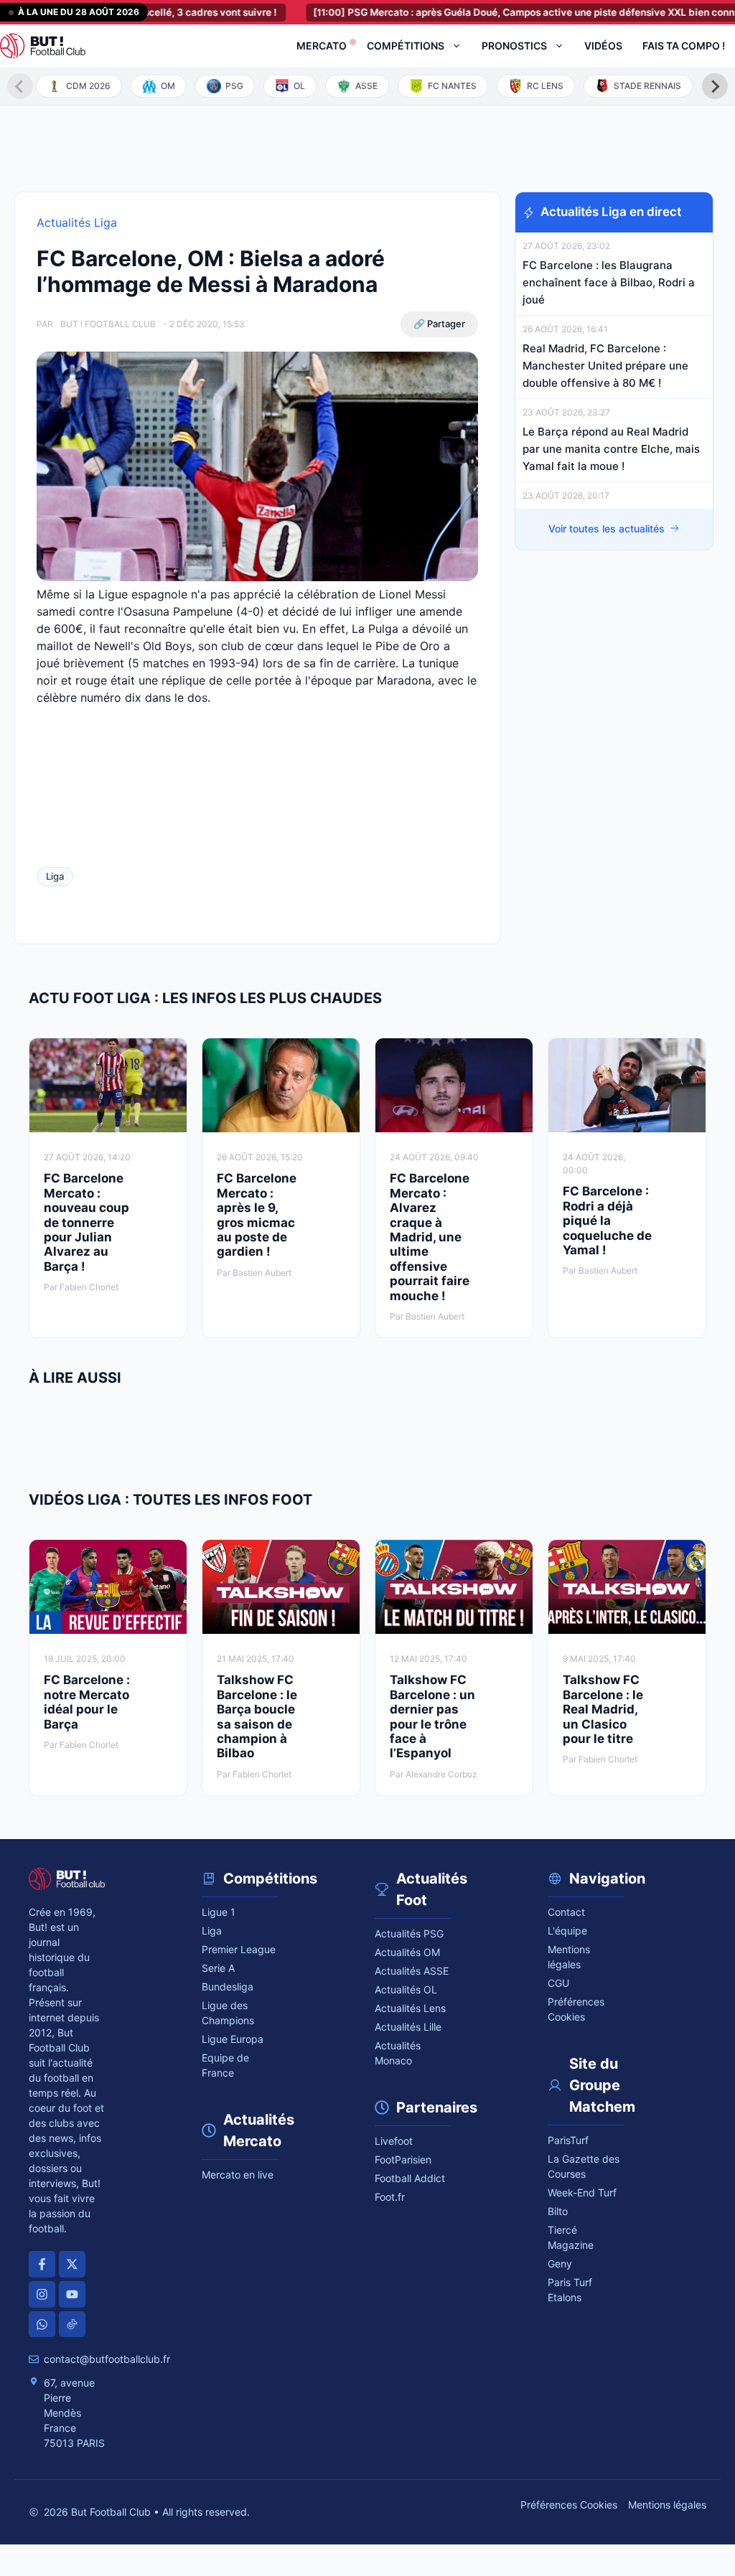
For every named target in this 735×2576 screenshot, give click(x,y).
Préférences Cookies (569, 2505)
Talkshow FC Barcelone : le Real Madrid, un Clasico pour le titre (603, 1709)
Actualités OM (407, 1952)
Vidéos (603, 46)
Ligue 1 (219, 1912)
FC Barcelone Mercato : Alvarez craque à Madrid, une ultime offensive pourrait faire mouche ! (430, 1237)
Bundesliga (228, 1987)
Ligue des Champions (228, 2013)
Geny (560, 2264)
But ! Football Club (108, 324)
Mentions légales (569, 1957)
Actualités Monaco (398, 2053)
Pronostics (514, 46)
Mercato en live (238, 2175)
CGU (558, 1983)
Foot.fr (390, 2197)
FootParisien (403, 2159)
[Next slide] (715, 86)
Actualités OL (406, 1989)
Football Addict (410, 2178)
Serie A (218, 1968)
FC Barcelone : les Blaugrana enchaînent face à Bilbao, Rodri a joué (609, 282)
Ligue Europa (233, 2039)
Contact (566, 1912)
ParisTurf (568, 2140)
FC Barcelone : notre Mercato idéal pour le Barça (87, 1702)
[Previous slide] (20, 86)
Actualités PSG (409, 1933)
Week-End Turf (582, 2192)
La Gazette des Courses (584, 2166)
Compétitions (406, 46)
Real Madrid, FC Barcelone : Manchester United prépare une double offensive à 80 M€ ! (605, 366)
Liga (55, 876)
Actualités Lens (410, 2008)
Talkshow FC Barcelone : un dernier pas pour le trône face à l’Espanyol (432, 1716)
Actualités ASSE (412, 1971)
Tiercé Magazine (571, 2237)
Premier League (239, 1949)
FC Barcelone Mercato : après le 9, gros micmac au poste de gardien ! (257, 1215)
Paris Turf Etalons (570, 2290)
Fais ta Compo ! (684, 46)
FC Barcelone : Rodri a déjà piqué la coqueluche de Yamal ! (607, 1221)
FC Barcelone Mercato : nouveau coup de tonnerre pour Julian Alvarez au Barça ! (86, 1222)
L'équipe (567, 1931)
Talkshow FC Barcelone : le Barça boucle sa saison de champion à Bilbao (257, 1716)
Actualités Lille (408, 2027)
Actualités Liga (77, 222)
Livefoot (394, 2141)
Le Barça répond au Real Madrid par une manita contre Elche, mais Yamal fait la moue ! (611, 449)
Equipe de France (225, 2065)
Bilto (558, 2211)
